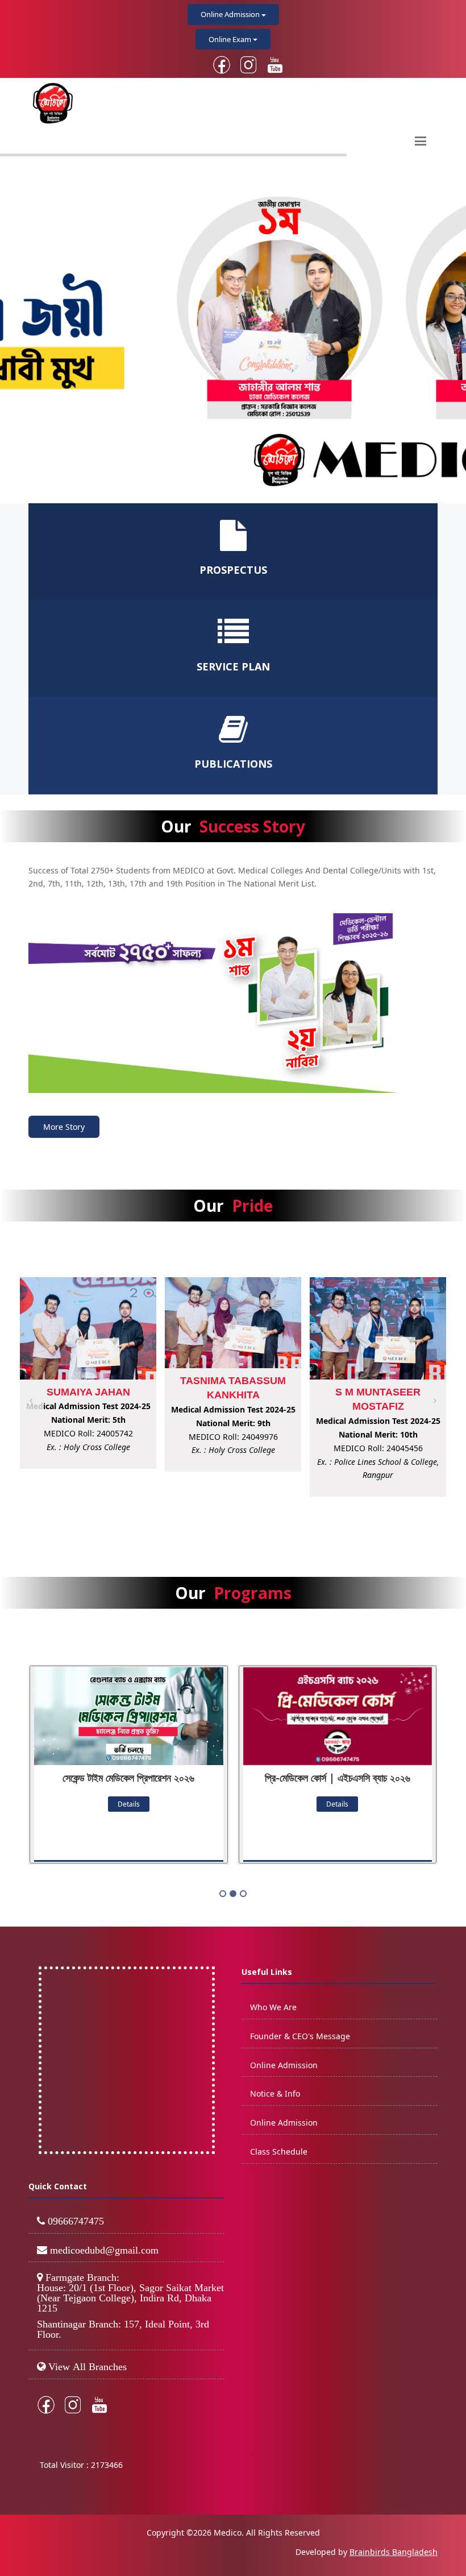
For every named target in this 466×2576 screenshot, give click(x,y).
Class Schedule (279, 2152)
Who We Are (273, 2007)
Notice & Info (275, 2093)
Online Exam (231, 39)
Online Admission (231, 14)
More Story (64, 1127)
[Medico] (233, 1003)
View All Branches (88, 2367)
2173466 (107, 2465)
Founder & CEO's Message (300, 2036)
